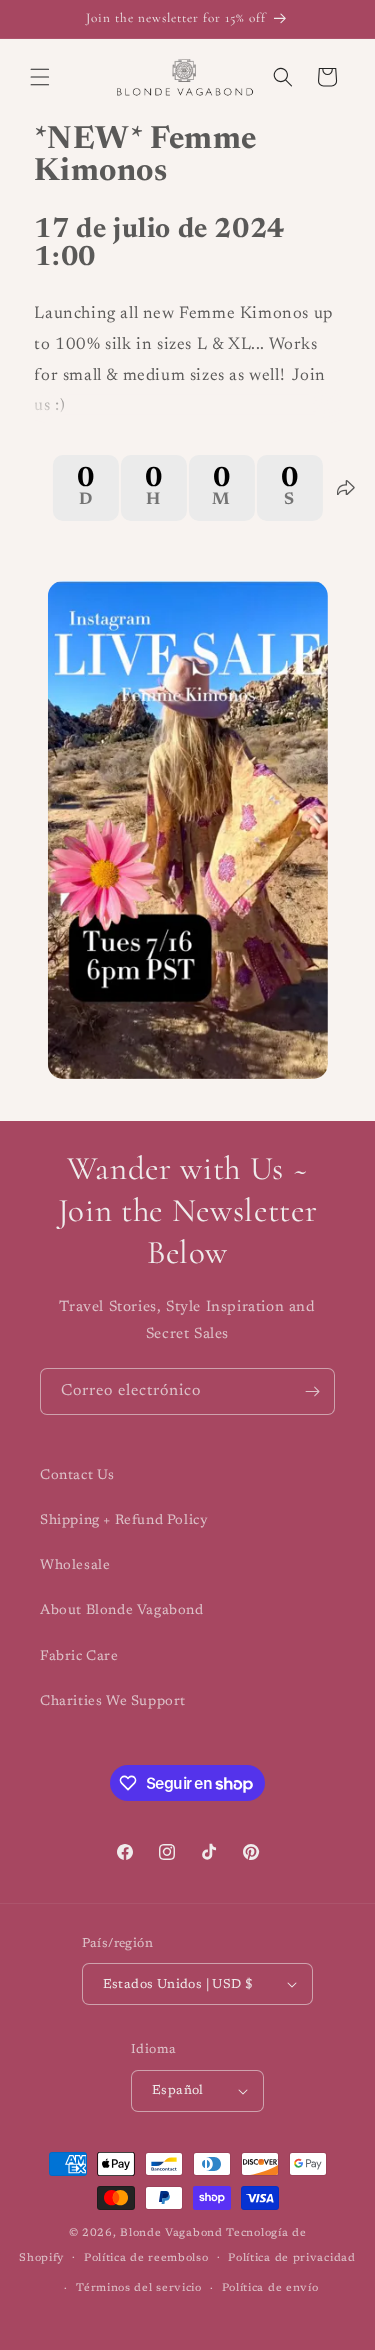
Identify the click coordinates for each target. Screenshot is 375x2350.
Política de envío (270, 2288)
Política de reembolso (146, 2258)
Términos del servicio (139, 2288)
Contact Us (77, 1476)
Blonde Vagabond (171, 2233)
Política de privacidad (291, 2258)
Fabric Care (79, 1657)
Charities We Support (113, 1702)
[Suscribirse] (312, 1391)
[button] (40, 77)
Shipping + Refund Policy (124, 1521)
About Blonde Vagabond (122, 1611)
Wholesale (75, 1566)
